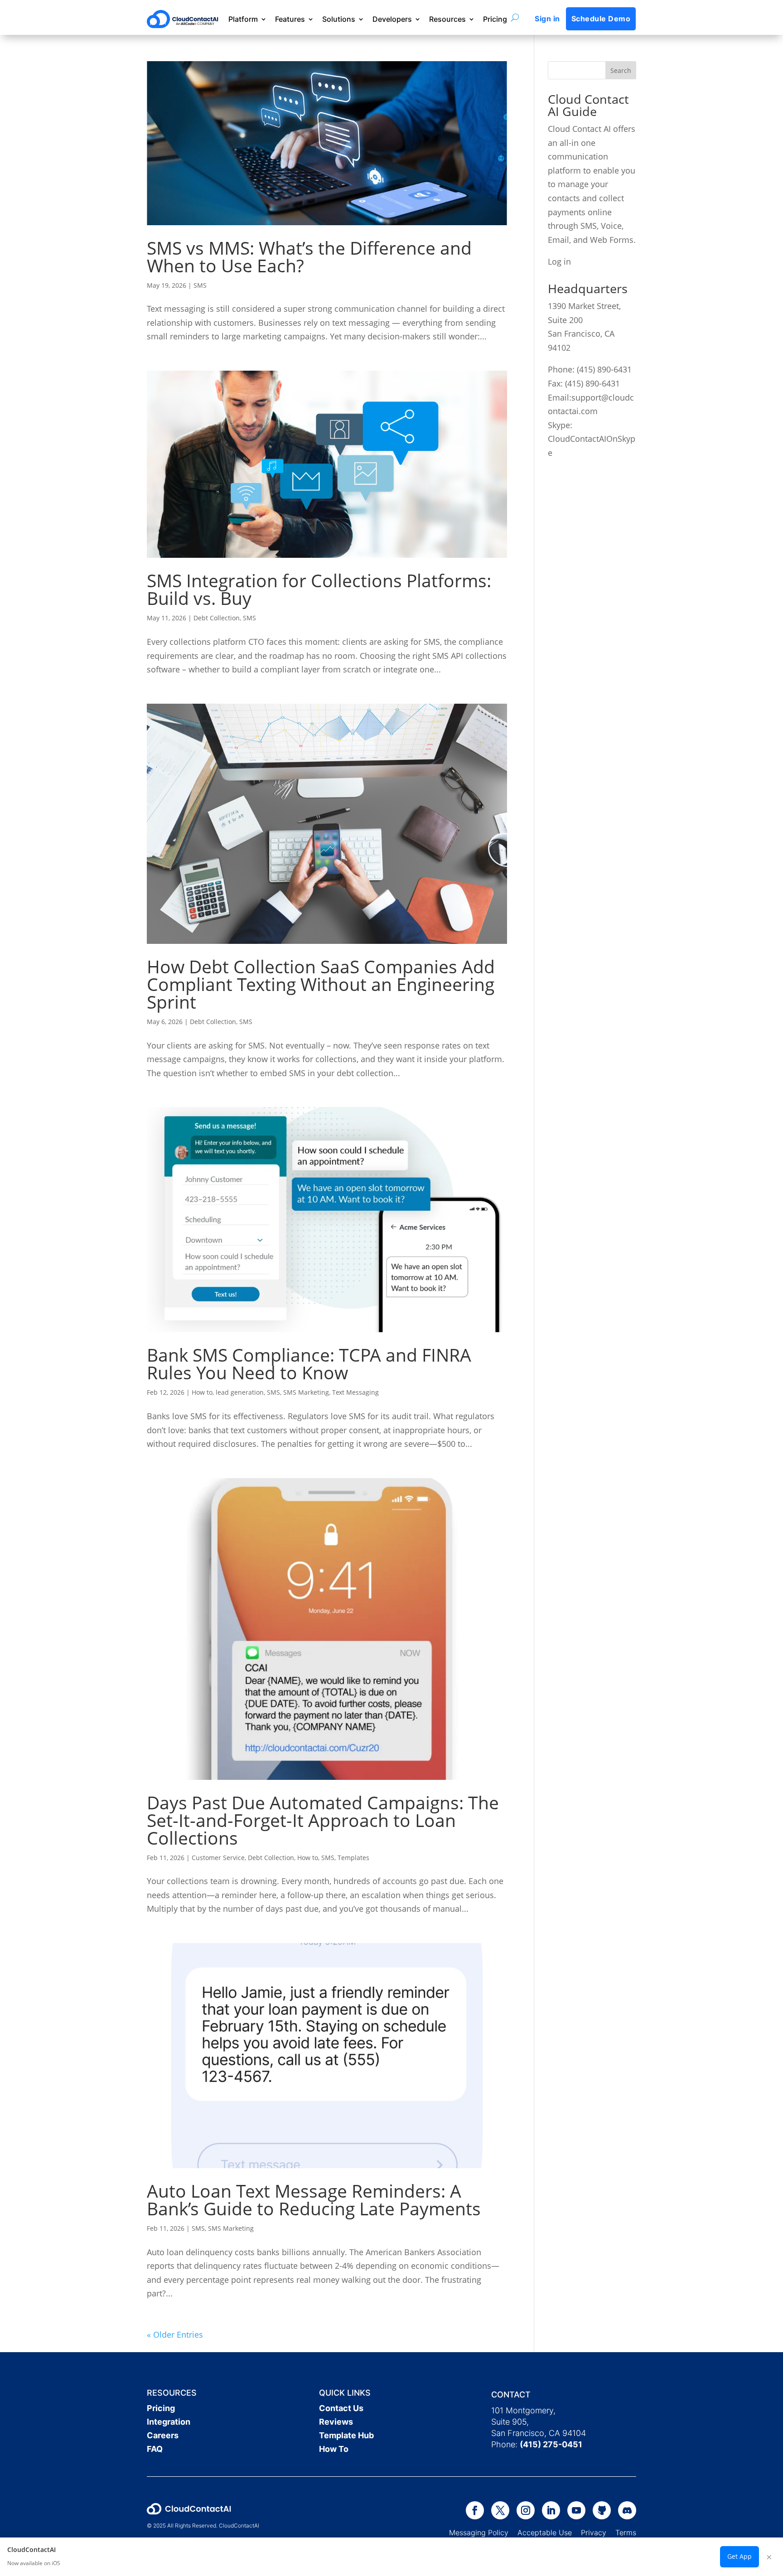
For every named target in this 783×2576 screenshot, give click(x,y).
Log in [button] (559, 261)
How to (202, 1392)
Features (290, 19)
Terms (626, 2533)
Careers (163, 2435)
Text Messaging (355, 1392)
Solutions (339, 19)
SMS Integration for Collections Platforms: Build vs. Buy (319, 589)
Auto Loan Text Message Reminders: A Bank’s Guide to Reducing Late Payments (314, 2199)
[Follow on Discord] (627, 2510)
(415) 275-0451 (551, 2444)
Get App (739, 2556)
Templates (353, 1858)
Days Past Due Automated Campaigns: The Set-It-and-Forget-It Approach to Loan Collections (323, 1820)
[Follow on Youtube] (576, 2510)
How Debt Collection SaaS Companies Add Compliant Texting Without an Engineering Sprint (321, 984)
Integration (169, 2422)
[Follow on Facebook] (475, 2510)
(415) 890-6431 (604, 369)
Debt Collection (217, 618)
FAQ (155, 2449)
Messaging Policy (483, 2533)
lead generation (240, 1392)
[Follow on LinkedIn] (551, 2510)
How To (334, 2449)
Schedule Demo (601, 19)
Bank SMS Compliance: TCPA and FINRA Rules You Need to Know (309, 1363)
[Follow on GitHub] (602, 2510)
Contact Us (341, 2408)
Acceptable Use (545, 2533)
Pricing (495, 19)
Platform (243, 19)
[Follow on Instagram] (526, 2510)
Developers (392, 19)
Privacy (594, 2533)
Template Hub (346, 2435)
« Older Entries (175, 2334)
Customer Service (218, 1858)
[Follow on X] (500, 2510)
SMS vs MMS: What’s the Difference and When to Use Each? (309, 256)
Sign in (547, 19)
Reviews (336, 2422)
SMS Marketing (306, 1392)
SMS (200, 285)
